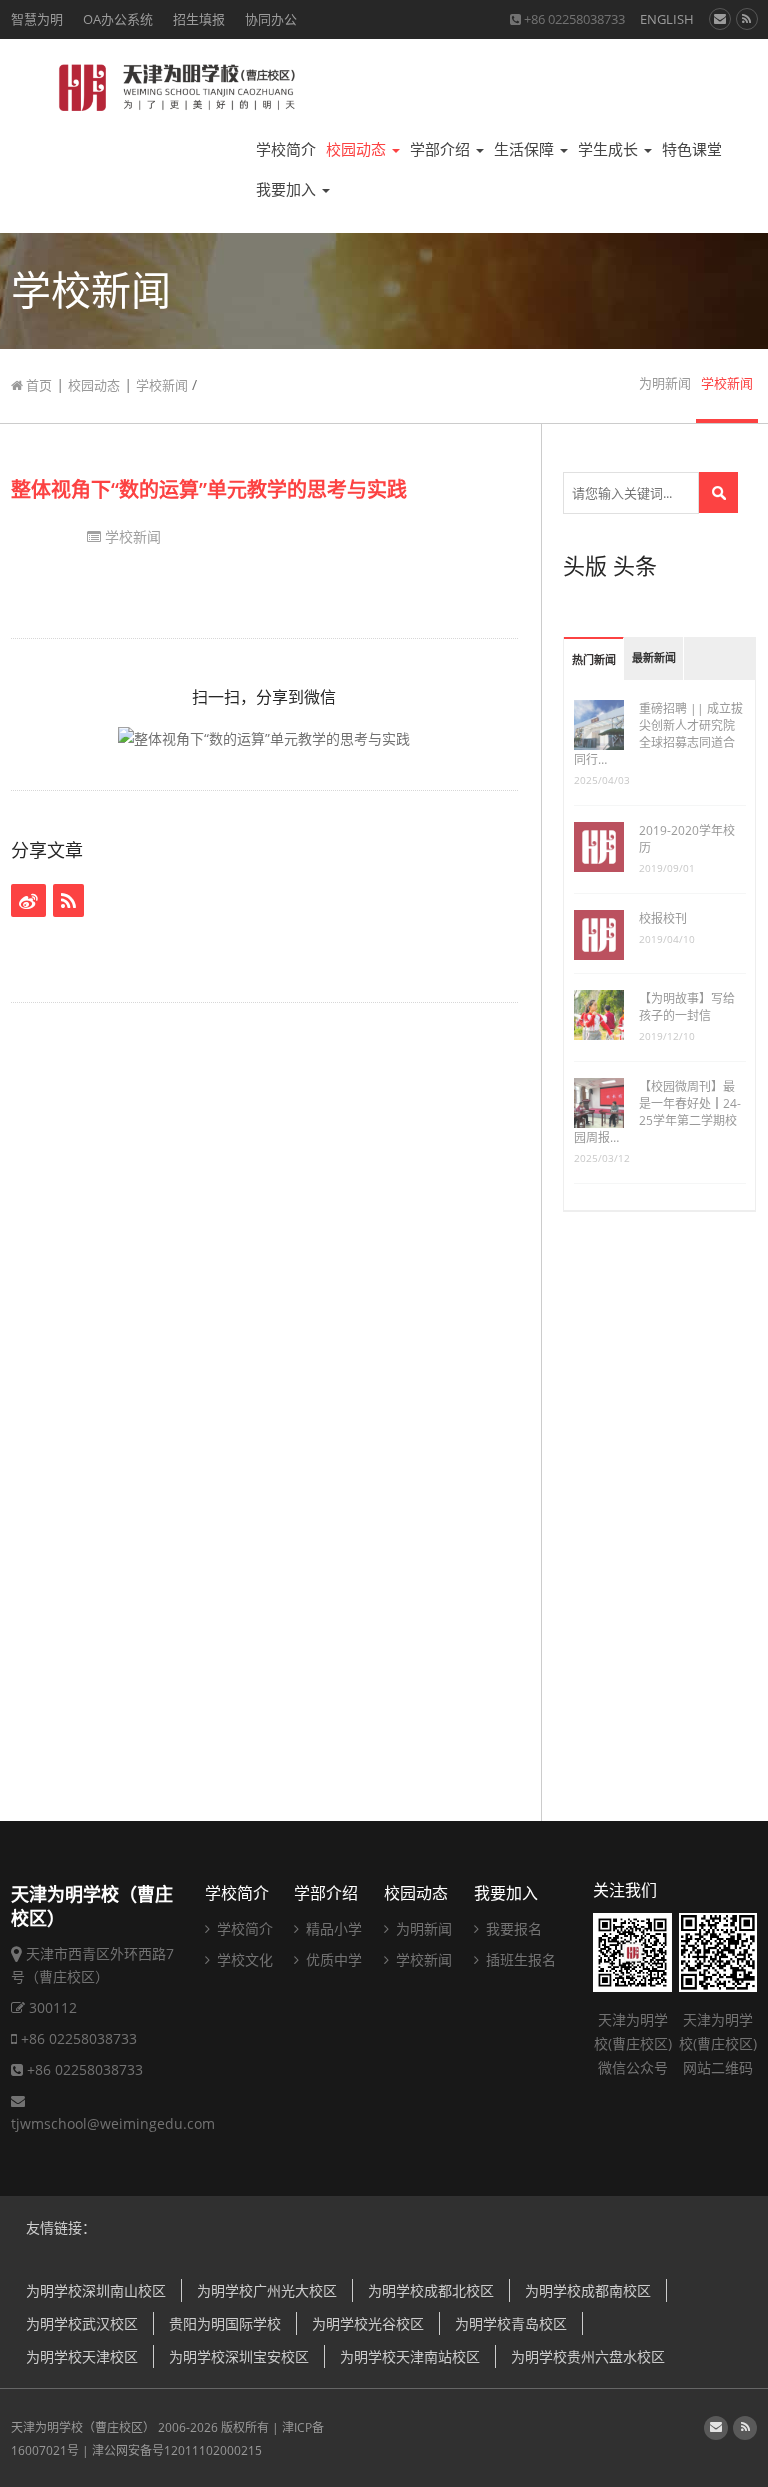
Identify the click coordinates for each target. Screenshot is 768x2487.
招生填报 (199, 19)
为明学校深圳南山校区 (96, 2290)
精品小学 (332, 1928)
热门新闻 (594, 660)
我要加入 (288, 189)
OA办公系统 (118, 19)
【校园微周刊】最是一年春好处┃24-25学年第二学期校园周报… (657, 1112)
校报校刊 (663, 918)
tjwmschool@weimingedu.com (113, 2123)
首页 (37, 385)
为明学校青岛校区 (511, 2323)
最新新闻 (654, 658)
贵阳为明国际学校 (225, 2323)
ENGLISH (667, 19)
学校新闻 (162, 385)
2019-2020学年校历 (687, 839)
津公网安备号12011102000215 (177, 2450)
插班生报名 (519, 1959)
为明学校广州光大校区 (267, 2290)
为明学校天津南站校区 (410, 2356)
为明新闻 (665, 383)
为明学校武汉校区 (82, 2323)
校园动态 (358, 149)
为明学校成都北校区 (431, 2290)
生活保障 (526, 149)
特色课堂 (692, 149)
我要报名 (512, 1928)
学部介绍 (442, 149)
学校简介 (286, 149)
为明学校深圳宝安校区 (239, 2356)
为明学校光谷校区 (368, 2323)
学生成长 (610, 149)
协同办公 (271, 19)
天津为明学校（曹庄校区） (83, 2427)
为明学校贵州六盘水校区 (588, 2356)
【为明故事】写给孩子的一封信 (687, 1007)
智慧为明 (37, 19)
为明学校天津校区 (82, 2356)
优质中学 (332, 1959)
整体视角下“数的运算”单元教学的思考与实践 (209, 489)
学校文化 (243, 1959)
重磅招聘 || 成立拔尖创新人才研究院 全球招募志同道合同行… (658, 734)
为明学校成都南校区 (588, 2290)
